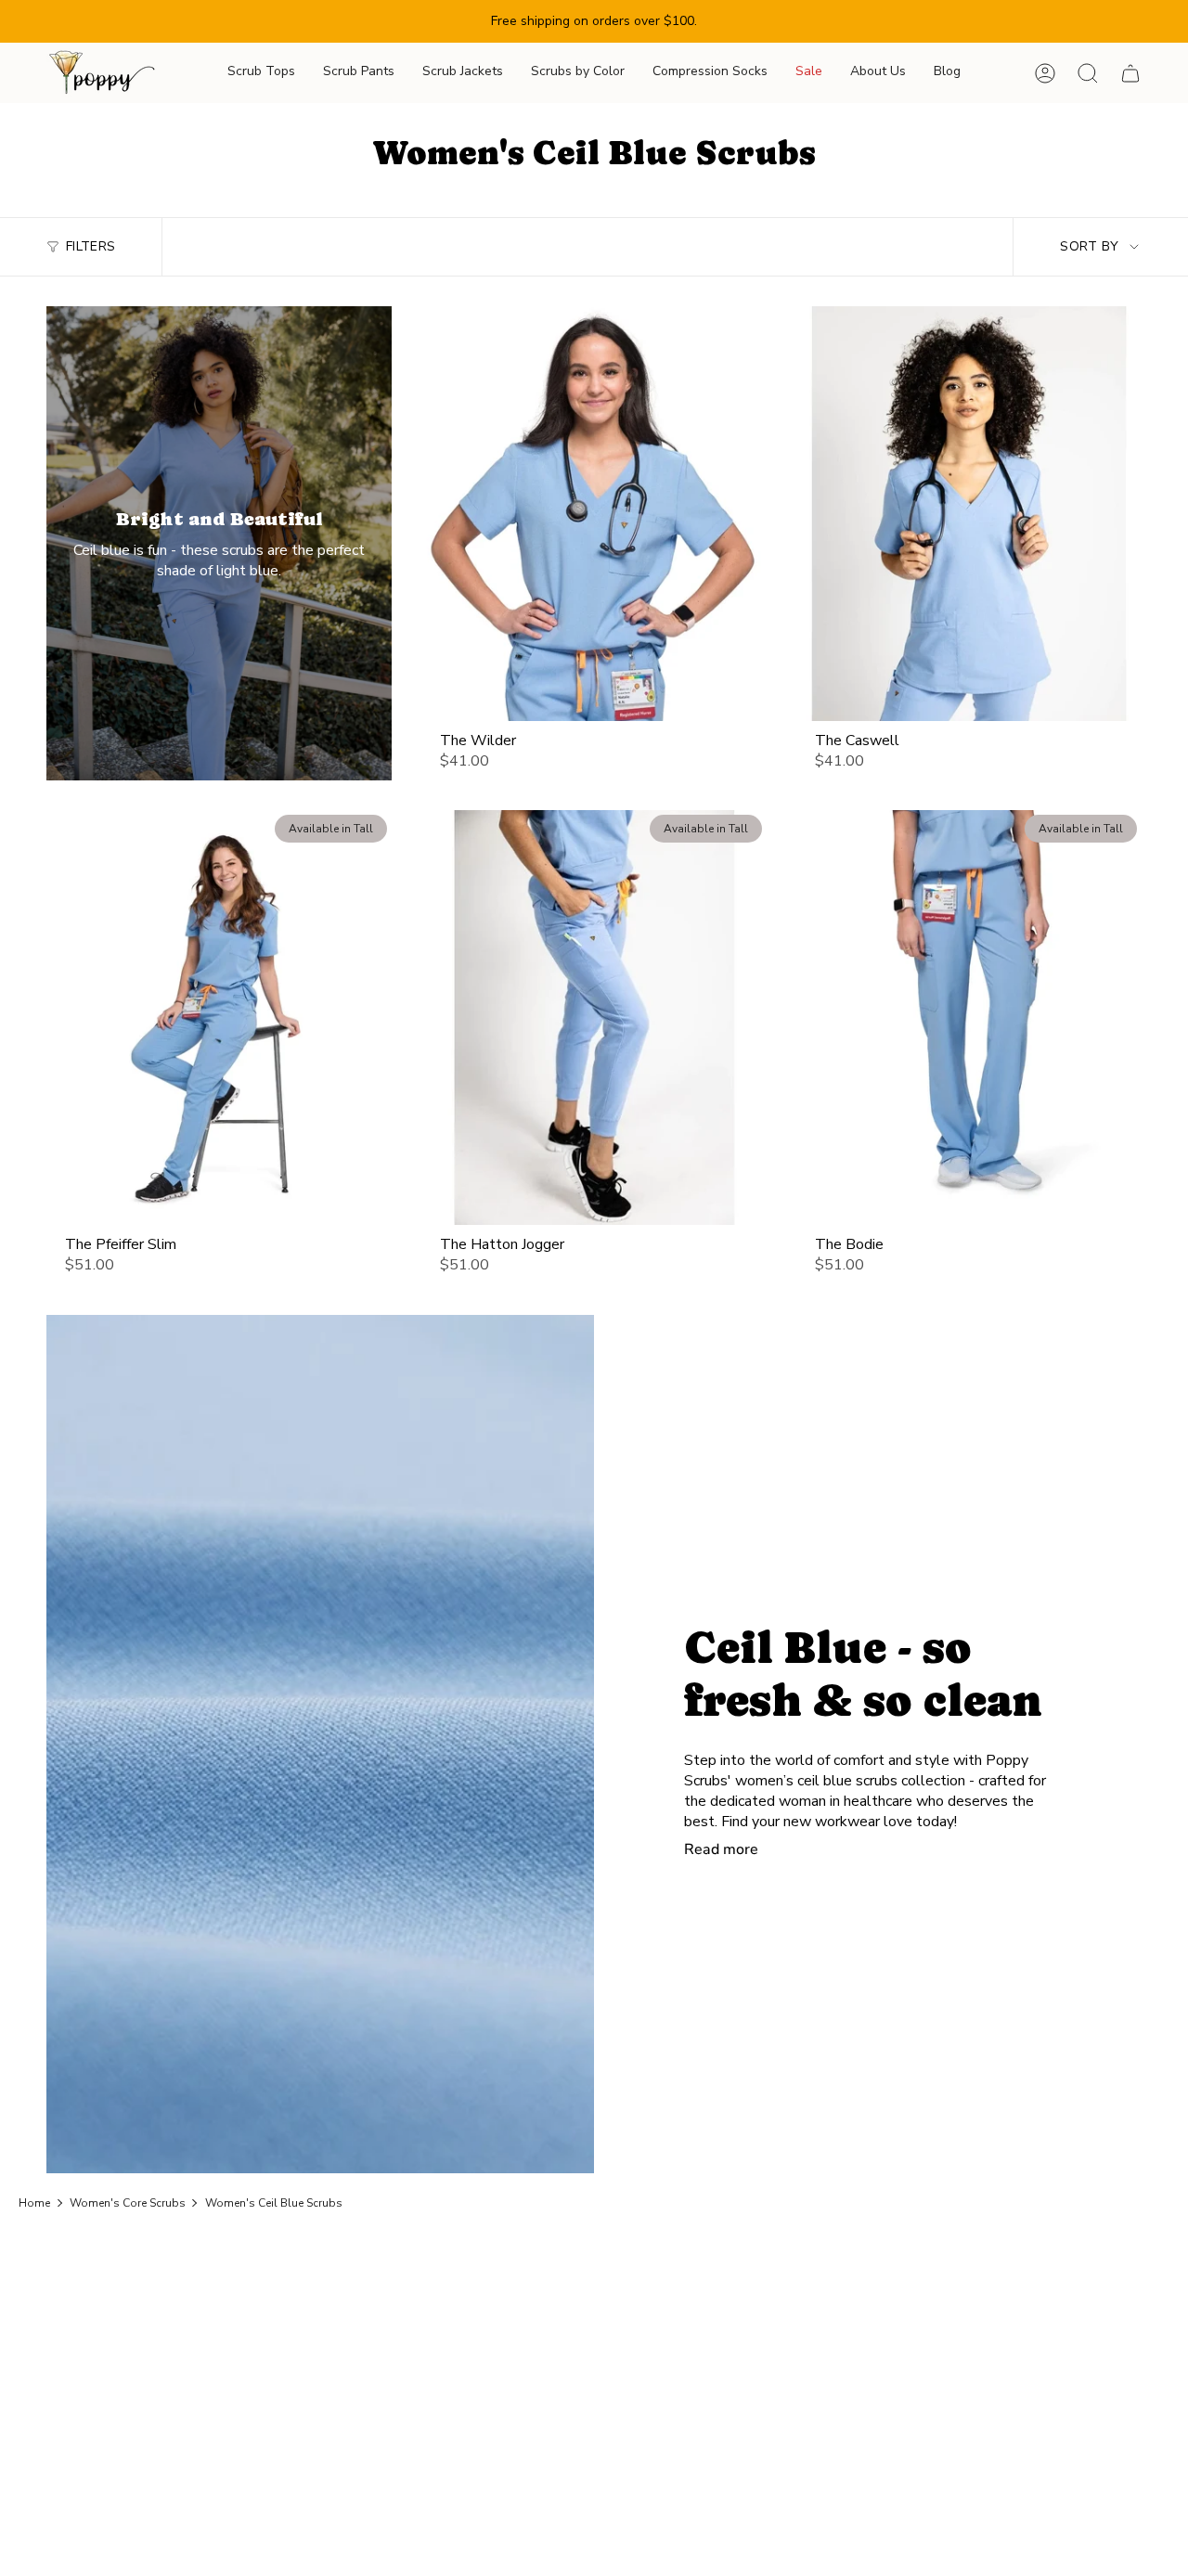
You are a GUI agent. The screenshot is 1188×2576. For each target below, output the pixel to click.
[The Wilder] (594, 513)
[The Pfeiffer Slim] (219, 1017)
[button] (261, 73)
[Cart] (1130, 73)
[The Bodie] (969, 1017)
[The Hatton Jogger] (594, 1017)
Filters (90, 246)
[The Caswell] (969, 513)
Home (34, 2203)
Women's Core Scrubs (128, 2203)
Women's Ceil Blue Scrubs (274, 2203)
